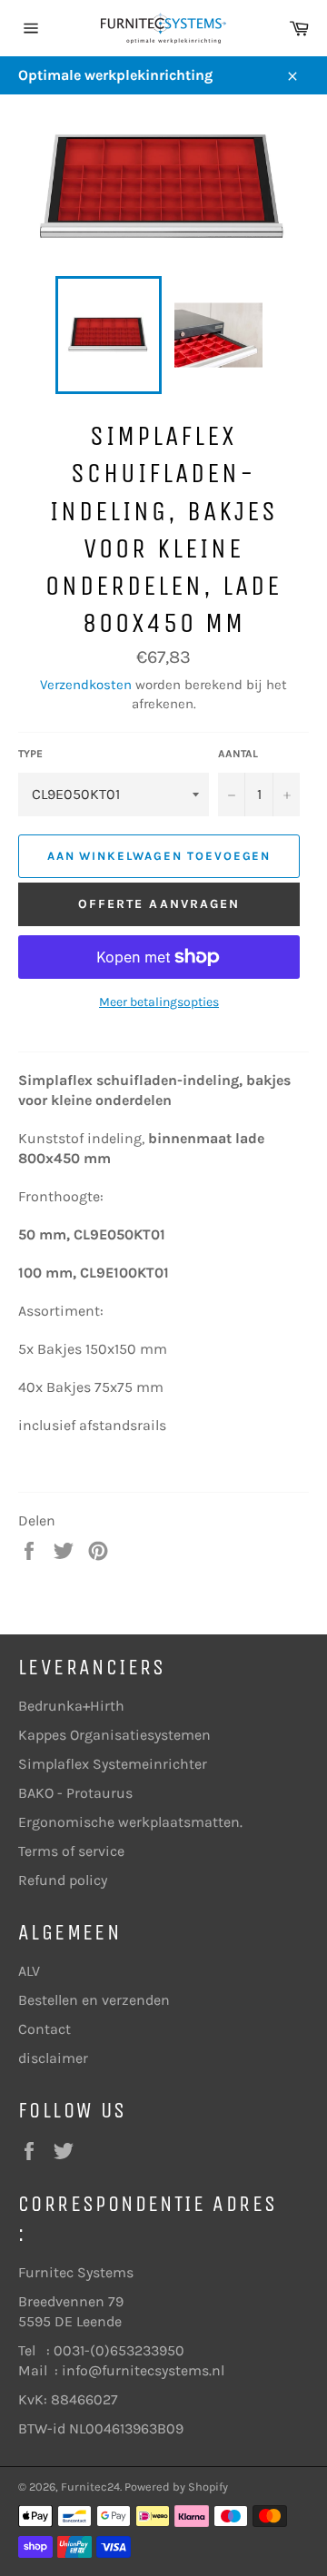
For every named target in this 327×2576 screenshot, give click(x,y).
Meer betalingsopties (159, 1002)
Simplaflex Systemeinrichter (113, 1764)
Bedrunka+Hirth (71, 1706)
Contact (45, 2029)
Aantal (238, 754)
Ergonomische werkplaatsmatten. (130, 1822)
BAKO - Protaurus (75, 1793)
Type (30, 754)
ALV (29, 1971)
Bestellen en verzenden (94, 2000)
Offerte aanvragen (159, 904)
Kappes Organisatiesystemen (114, 1735)
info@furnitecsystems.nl (143, 2370)
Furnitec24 (90, 2487)
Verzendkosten (86, 685)
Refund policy (63, 1880)
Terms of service (71, 1851)
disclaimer (53, 2058)
